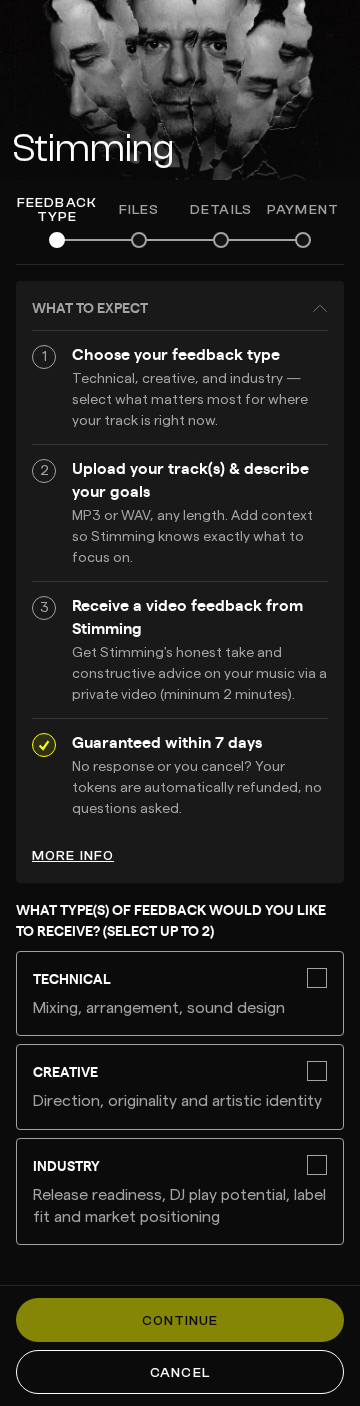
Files (139, 210)
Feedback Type (57, 210)
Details (221, 210)
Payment (303, 210)
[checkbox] (180, 993)
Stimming (93, 148)
